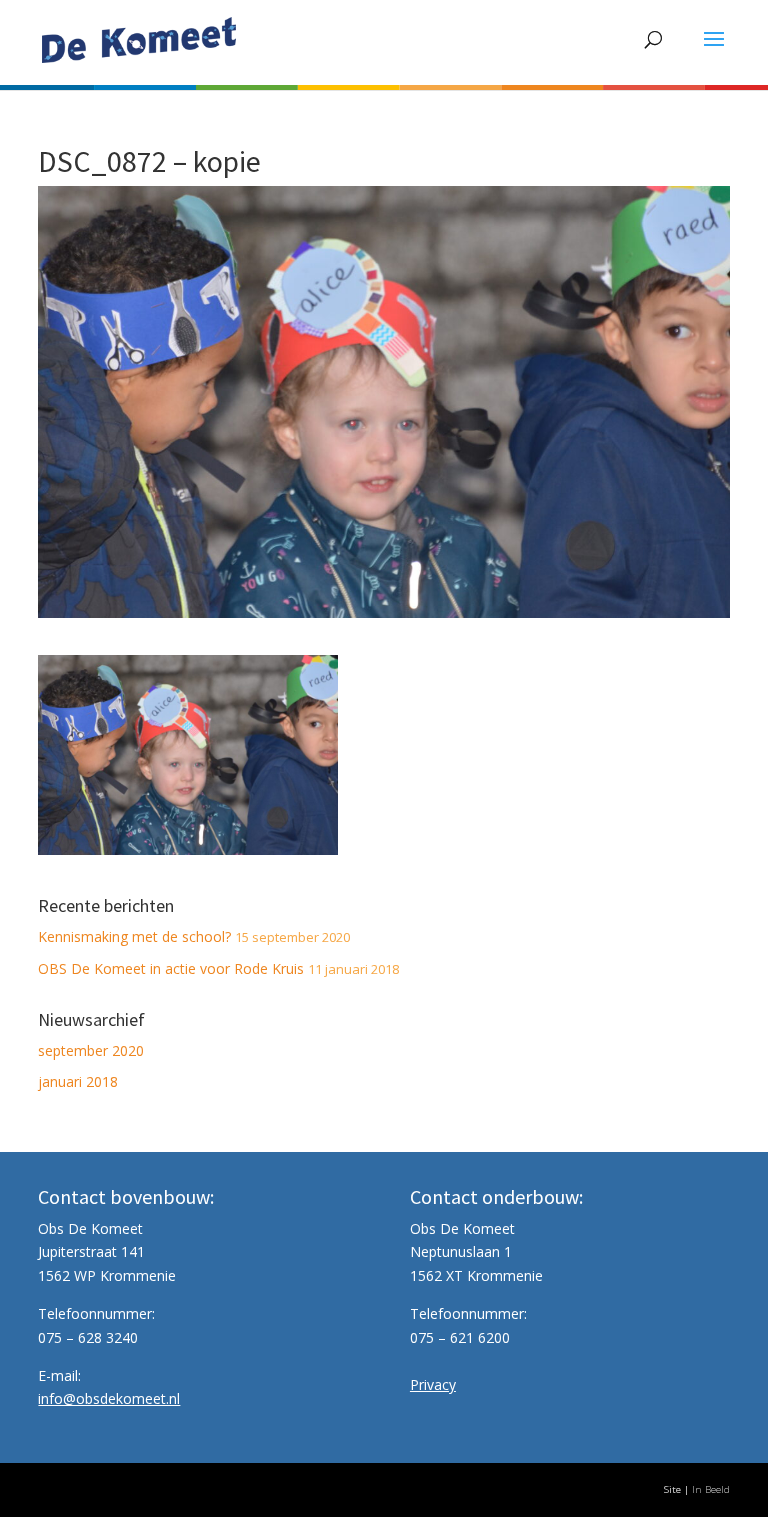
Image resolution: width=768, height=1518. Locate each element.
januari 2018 (78, 1081)
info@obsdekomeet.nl (109, 1398)
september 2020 (91, 1050)
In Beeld (711, 1489)
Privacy (433, 1384)
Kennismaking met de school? (134, 936)
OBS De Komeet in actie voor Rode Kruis (171, 968)
